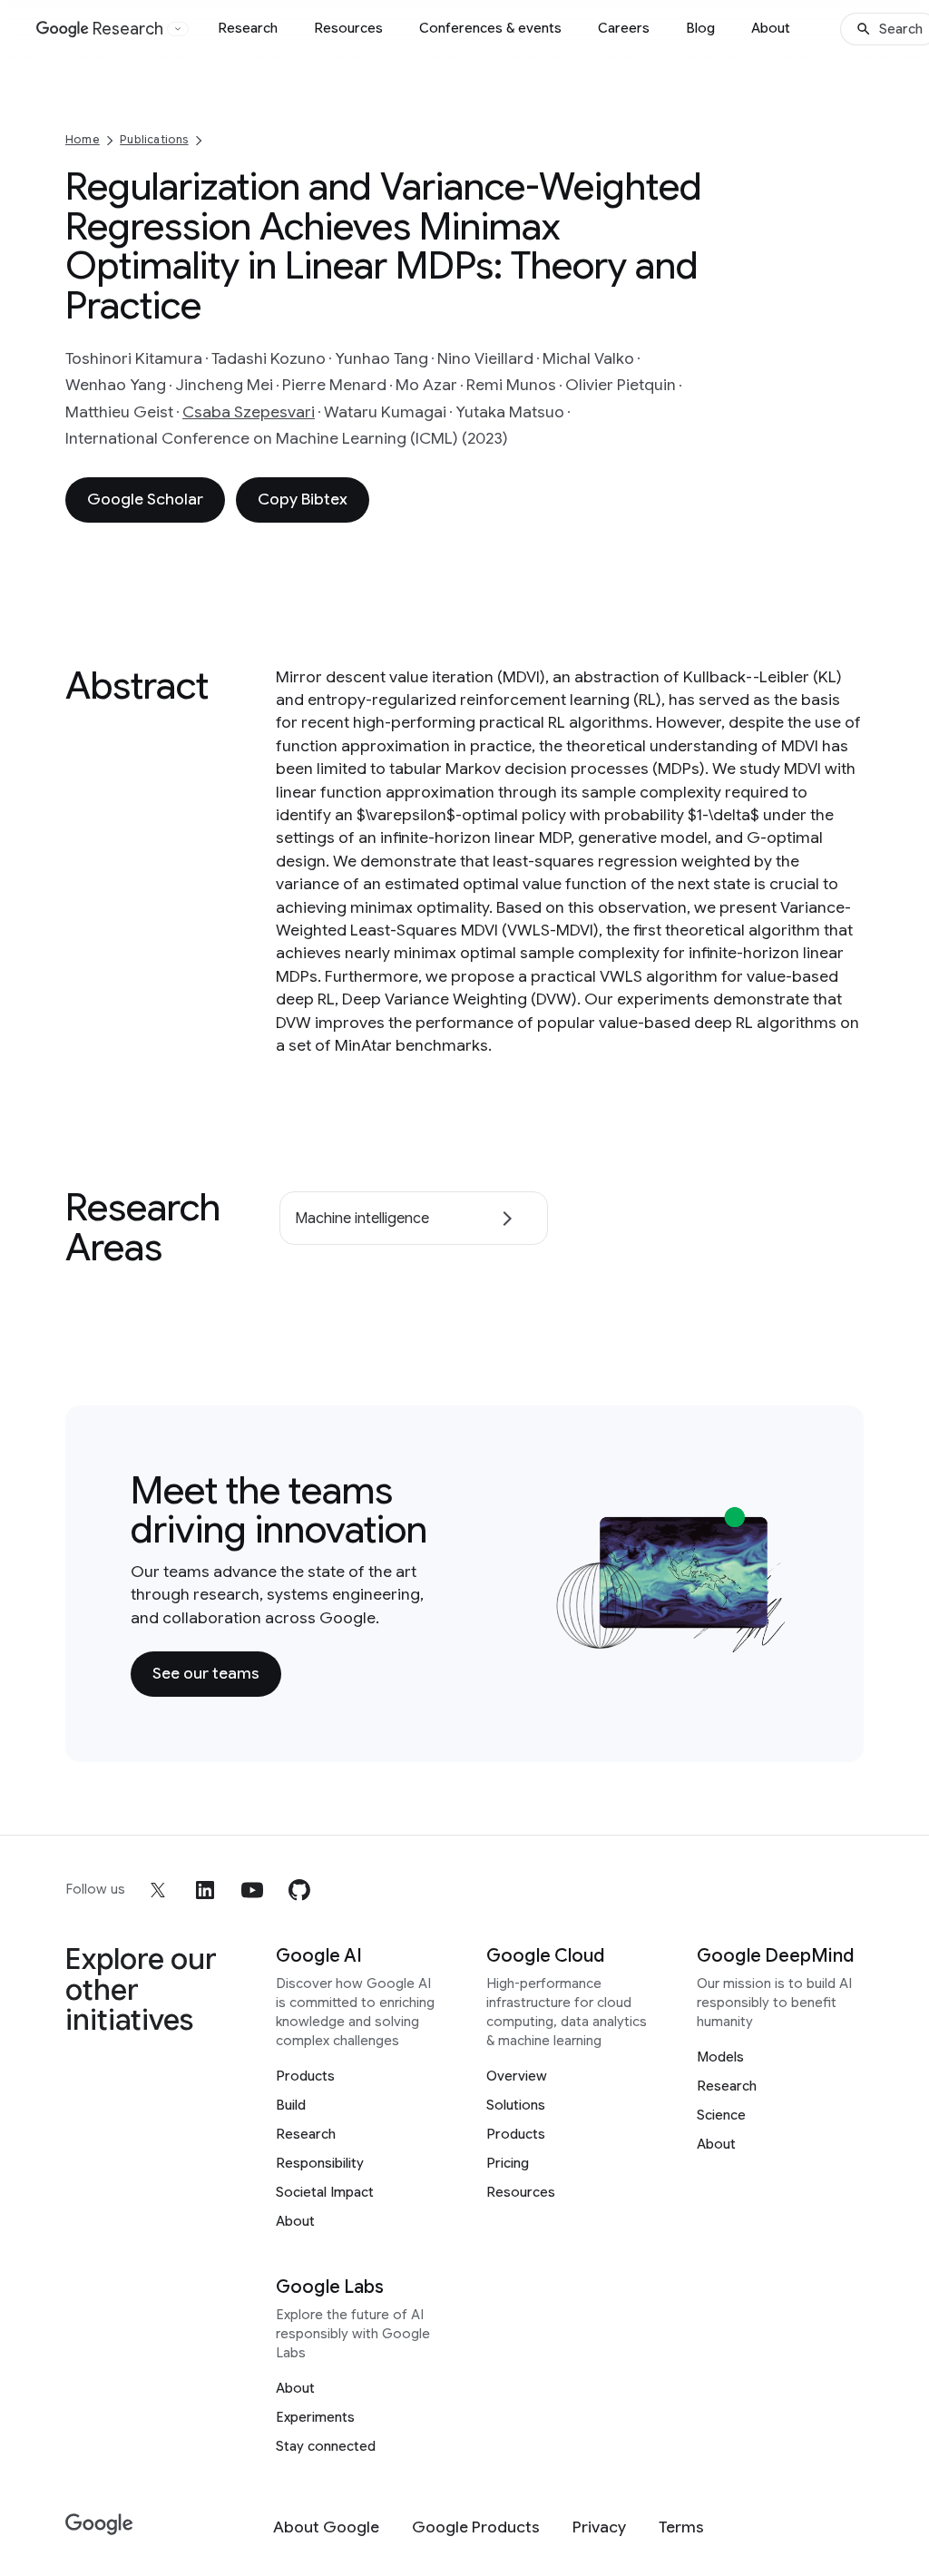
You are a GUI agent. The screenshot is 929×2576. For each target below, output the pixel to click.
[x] (158, 1890)
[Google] (99, 2525)
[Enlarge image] (771, 1637)
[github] (299, 1890)
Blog (700, 28)
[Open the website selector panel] (178, 29)
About (771, 28)
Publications (154, 139)
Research (248, 28)
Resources (348, 28)
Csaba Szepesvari (249, 412)
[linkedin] (205, 1890)
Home (83, 139)
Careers (624, 28)
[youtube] (252, 1890)
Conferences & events (490, 28)
